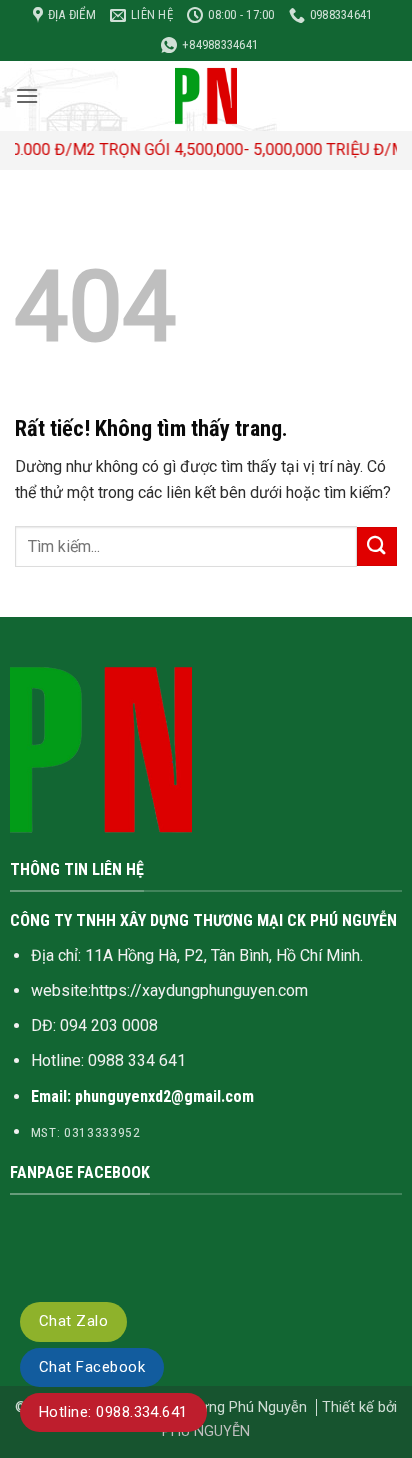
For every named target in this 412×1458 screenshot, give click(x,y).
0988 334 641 (137, 1060)
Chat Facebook (92, 1367)
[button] (27, 95)
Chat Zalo (73, 1321)
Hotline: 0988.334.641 (113, 1412)
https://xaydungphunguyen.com (199, 990)
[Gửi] (377, 546)
